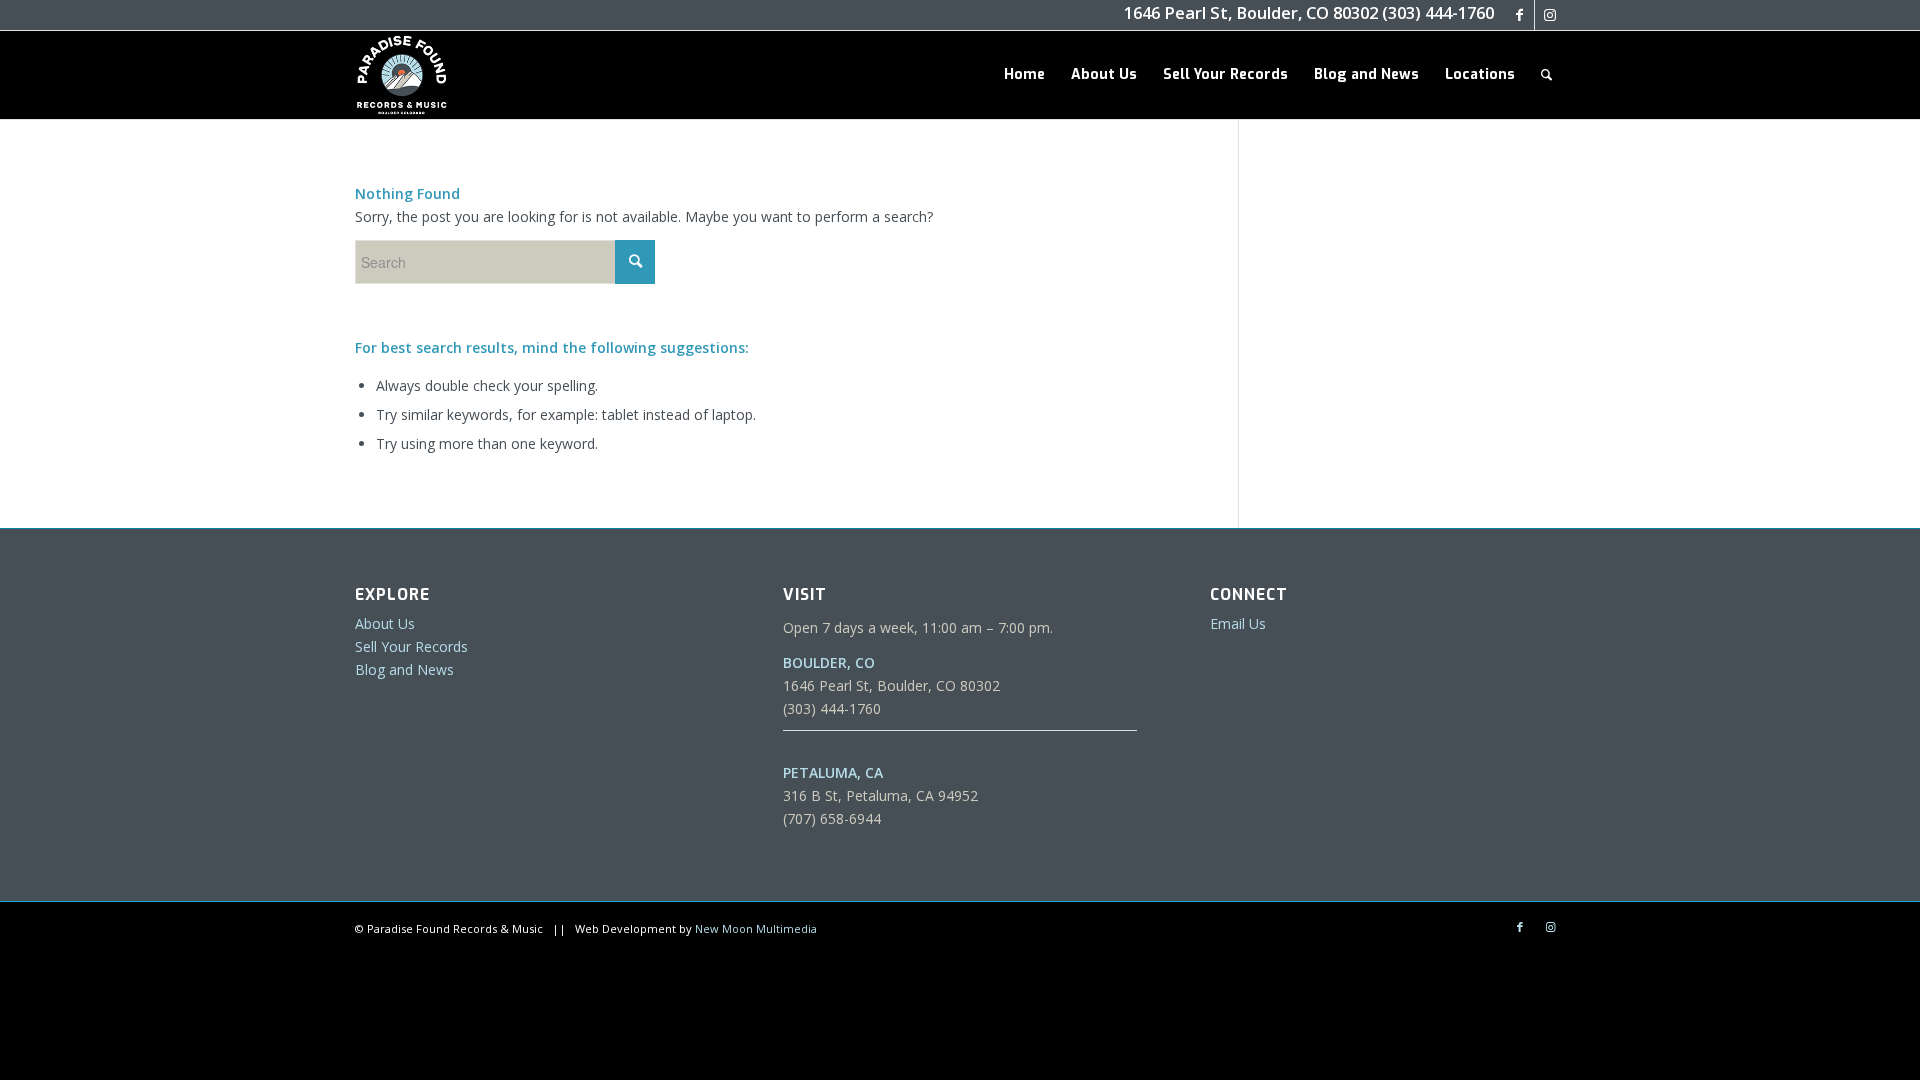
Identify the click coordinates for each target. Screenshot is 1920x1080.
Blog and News (404, 669)
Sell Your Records (411, 646)
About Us (385, 623)
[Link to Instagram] (1550, 15)
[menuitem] (1024, 75)
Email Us (1238, 623)
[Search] (1546, 75)
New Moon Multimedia (756, 928)
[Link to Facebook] (1519, 15)
